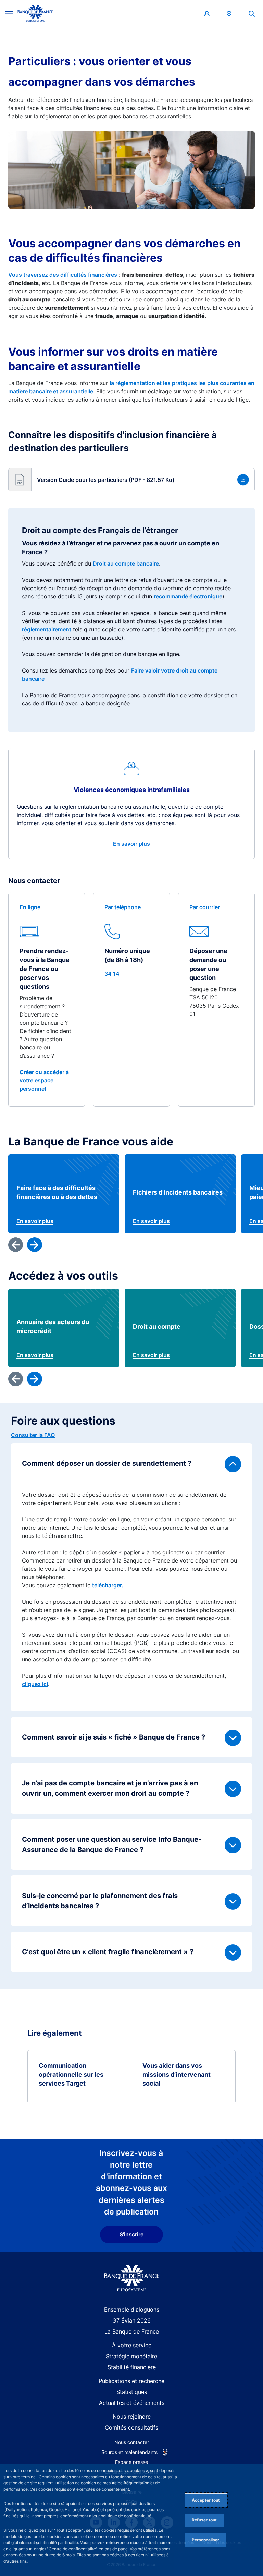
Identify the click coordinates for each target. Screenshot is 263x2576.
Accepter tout (206, 2500)
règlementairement (47, 629)
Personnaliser (205, 2540)
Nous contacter (132, 2442)
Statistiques (132, 2392)
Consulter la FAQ (33, 1435)
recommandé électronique (188, 596)
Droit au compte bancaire (126, 563)
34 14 (112, 974)
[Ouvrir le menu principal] (9, 14)
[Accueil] (132, 2278)
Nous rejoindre (132, 2417)
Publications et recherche (131, 2381)
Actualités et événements (132, 2403)
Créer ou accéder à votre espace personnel (44, 1080)
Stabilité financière (132, 2367)
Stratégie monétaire (131, 2356)
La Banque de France (132, 2331)
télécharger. (108, 1585)
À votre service (132, 2345)
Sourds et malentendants (129, 2452)
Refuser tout (204, 2520)
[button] (252, 14)
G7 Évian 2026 (131, 2320)
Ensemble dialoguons (132, 2310)
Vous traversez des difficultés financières (63, 275)
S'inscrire (131, 2234)
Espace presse (131, 2462)
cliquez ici (35, 1684)
